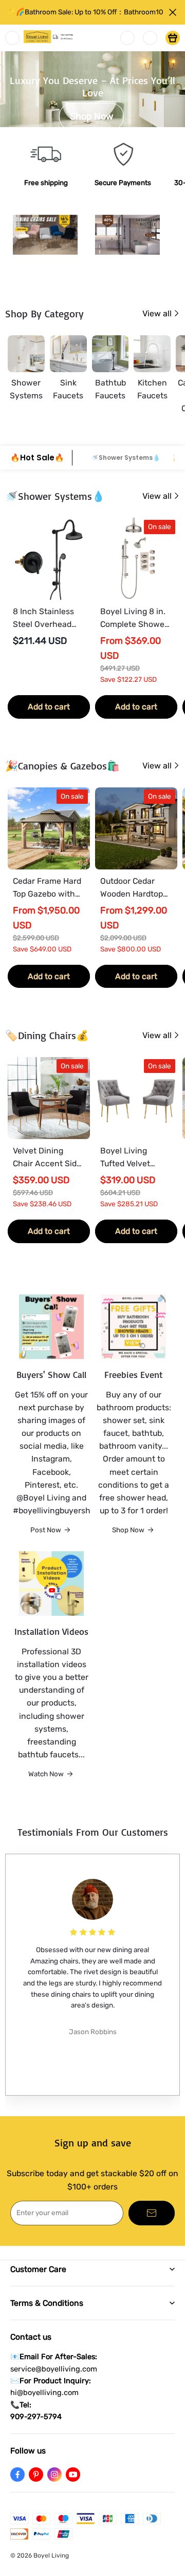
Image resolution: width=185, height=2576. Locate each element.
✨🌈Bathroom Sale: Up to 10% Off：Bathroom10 (85, 12)
